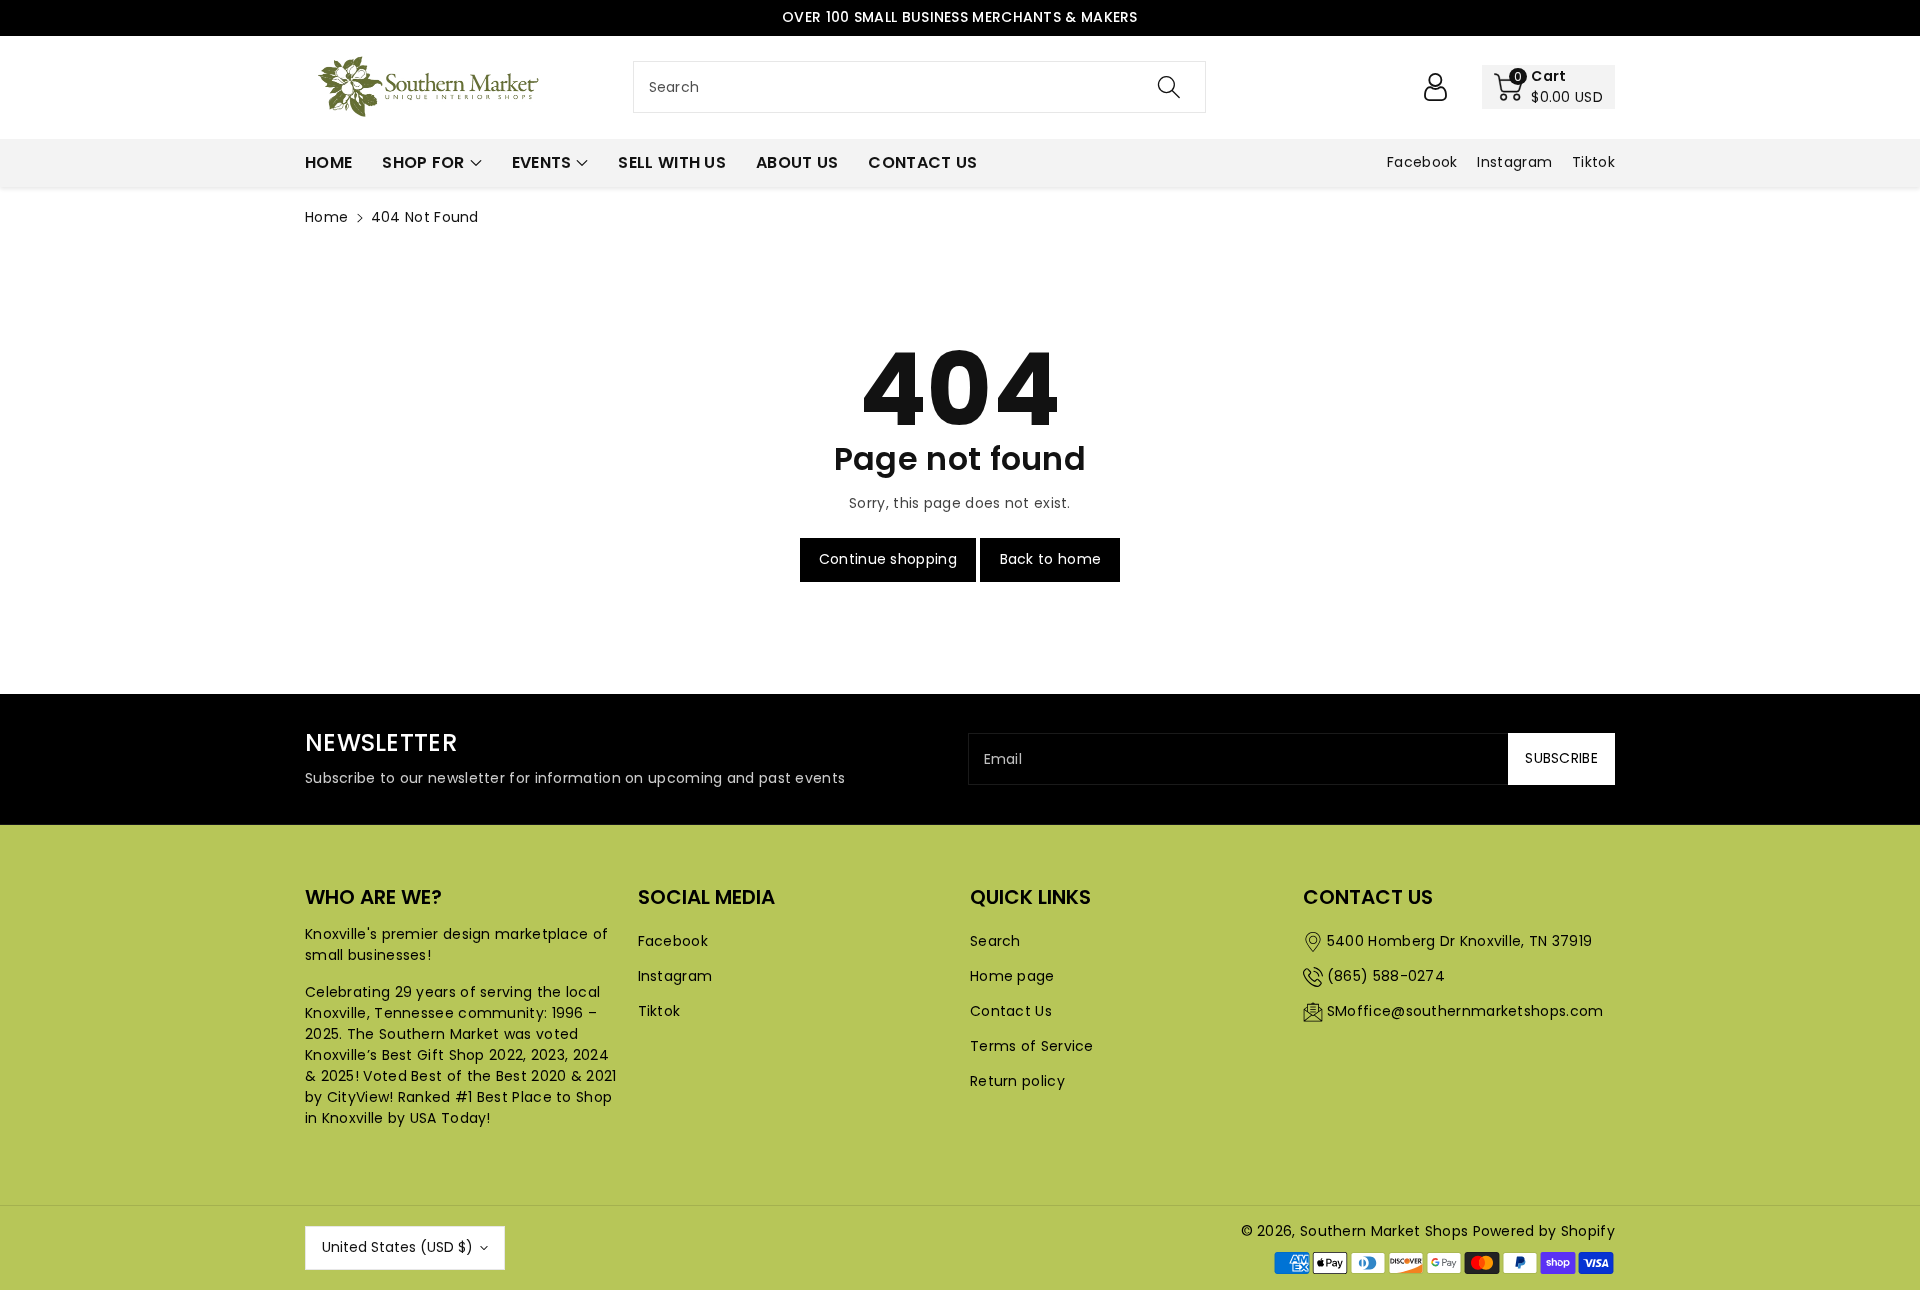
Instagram (675, 976)
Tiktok (659, 1011)
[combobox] (919, 87)
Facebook (673, 941)
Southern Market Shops (1384, 1231)
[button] (1548, 87)
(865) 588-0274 (1386, 976)
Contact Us (1011, 1011)
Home (326, 217)
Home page (1012, 976)
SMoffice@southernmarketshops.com (1465, 1011)
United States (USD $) (397, 1247)
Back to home (1051, 559)
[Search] (1169, 87)
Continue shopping (888, 559)
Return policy (1017, 1081)
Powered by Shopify (1544, 1231)
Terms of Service (1032, 1046)
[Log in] (1435, 87)
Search (995, 941)
